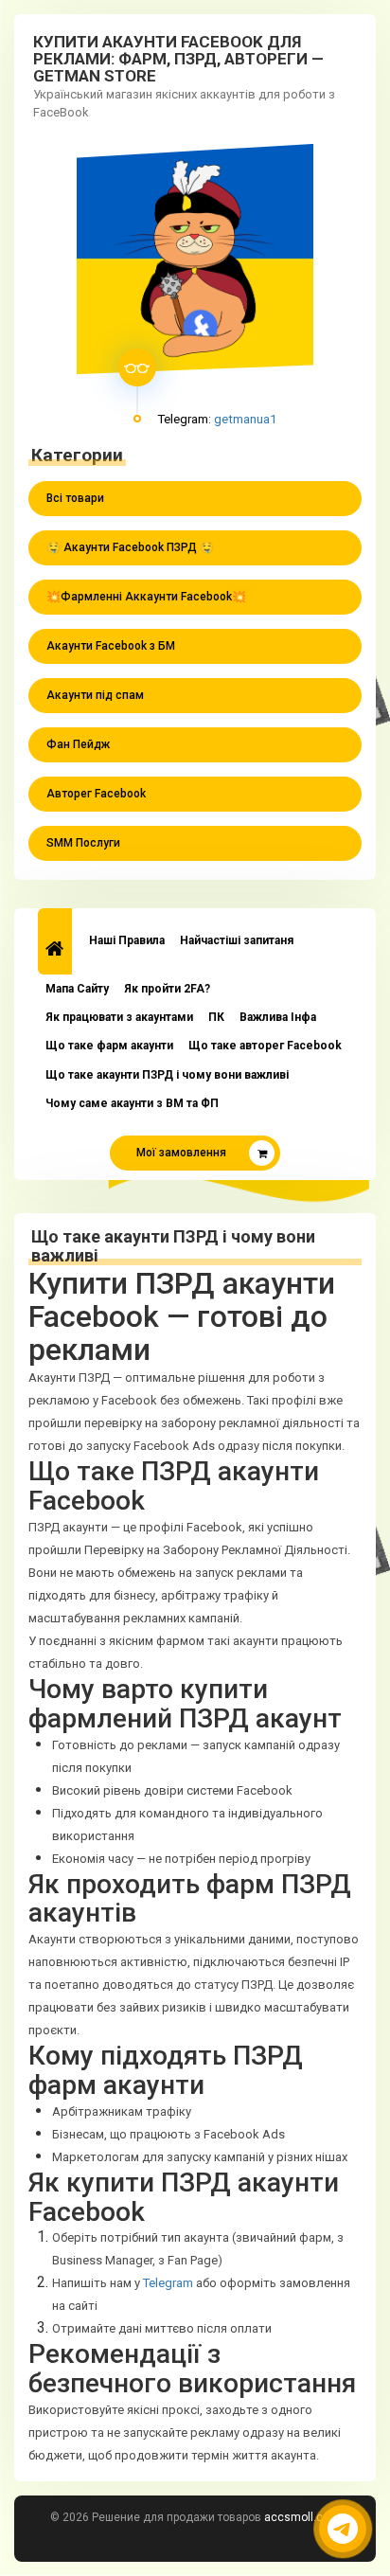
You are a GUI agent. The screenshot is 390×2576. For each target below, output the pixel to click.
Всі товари (75, 498)
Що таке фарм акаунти (109, 1046)
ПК (216, 1017)
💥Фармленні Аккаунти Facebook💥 (146, 597)
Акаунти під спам (95, 695)
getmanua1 (246, 419)
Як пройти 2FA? (167, 989)
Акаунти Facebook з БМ (111, 646)
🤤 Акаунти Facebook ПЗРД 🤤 (130, 547)
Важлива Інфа (278, 1017)
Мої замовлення (181, 1153)
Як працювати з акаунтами (119, 1017)
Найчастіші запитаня (237, 940)
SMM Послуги (83, 843)
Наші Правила (127, 940)
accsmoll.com (302, 2517)
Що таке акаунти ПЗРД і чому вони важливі (167, 1075)
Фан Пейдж (78, 744)
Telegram (168, 2283)
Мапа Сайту (77, 989)
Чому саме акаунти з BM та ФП (132, 1103)
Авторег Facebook (96, 794)
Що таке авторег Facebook (265, 1046)
